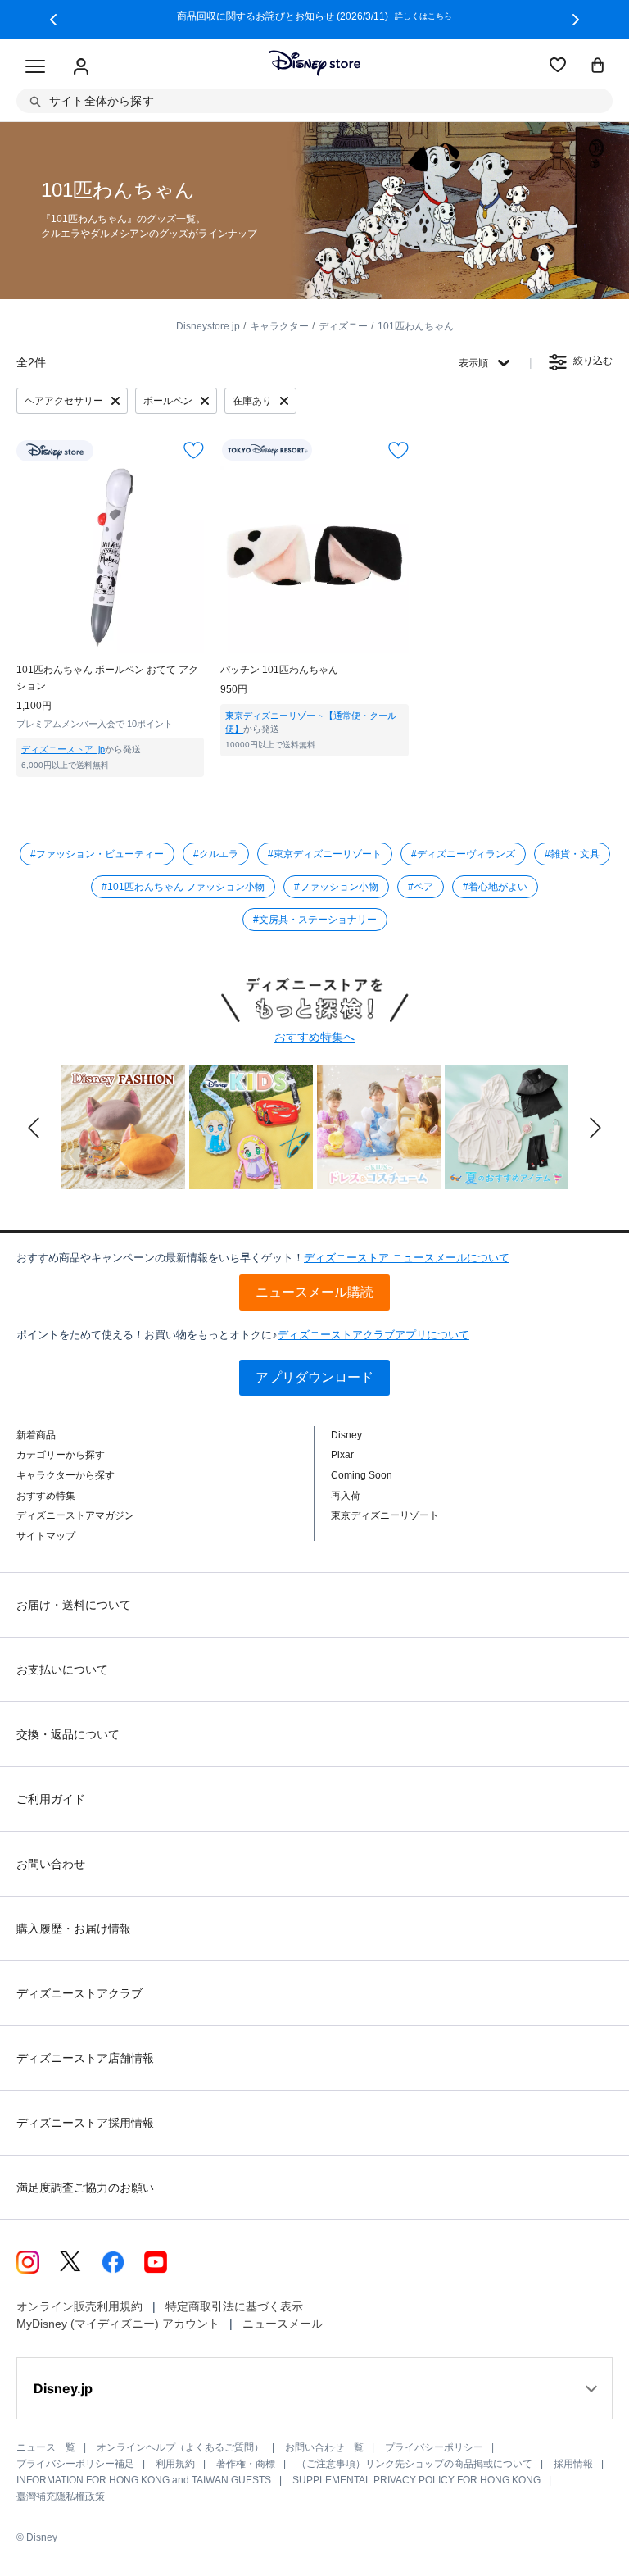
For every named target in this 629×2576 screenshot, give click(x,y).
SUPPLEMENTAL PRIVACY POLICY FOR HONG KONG (416, 2480)
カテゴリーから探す (61, 1455)
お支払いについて (62, 1670)
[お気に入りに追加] (194, 450)
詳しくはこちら (423, 16)
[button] (53, 20)
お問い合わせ (51, 1864)
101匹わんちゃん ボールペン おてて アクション (107, 678)
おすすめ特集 (46, 1496)
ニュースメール (283, 2324)
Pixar (342, 1455)
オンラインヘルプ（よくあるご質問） (180, 2447)
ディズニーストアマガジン (75, 1515)
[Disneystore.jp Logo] (314, 63)
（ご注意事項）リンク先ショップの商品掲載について (414, 2464)
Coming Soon (362, 1475)
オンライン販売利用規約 (79, 2306)
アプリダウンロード (314, 1377)
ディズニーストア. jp (63, 749)
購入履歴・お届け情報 (74, 1929)
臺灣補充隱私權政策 (61, 2496)
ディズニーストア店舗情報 (85, 2058)
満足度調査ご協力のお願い (85, 2188)
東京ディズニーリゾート (385, 1515)
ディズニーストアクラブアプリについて (373, 1335)
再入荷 (346, 1496)
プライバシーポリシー (434, 2447)
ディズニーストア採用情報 (85, 2123)
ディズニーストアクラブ (79, 1993)
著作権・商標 (246, 2464)
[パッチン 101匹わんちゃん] (314, 559)
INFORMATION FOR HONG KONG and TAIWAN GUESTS (144, 2480)
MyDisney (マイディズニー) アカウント (118, 2324)
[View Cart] (598, 66)
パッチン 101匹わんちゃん (279, 670)
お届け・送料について (74, 1605)
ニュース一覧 (46, 2447)
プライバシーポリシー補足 (75, 2464)
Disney (346, 1435)
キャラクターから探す (66, 1475)
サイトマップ (46, 1536)
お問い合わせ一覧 (324, 2447)
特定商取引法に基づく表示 (234, 2306)
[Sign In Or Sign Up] (81, 67)
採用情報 (573, 2464)
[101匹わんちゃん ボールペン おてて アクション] (110, 559)
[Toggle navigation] (35, 67)
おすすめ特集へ (314, 1037)
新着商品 (36, 1435)
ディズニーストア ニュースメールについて (407, 1258)
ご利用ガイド (51, 1799)
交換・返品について (68, 1734)
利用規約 (175, 2464)
